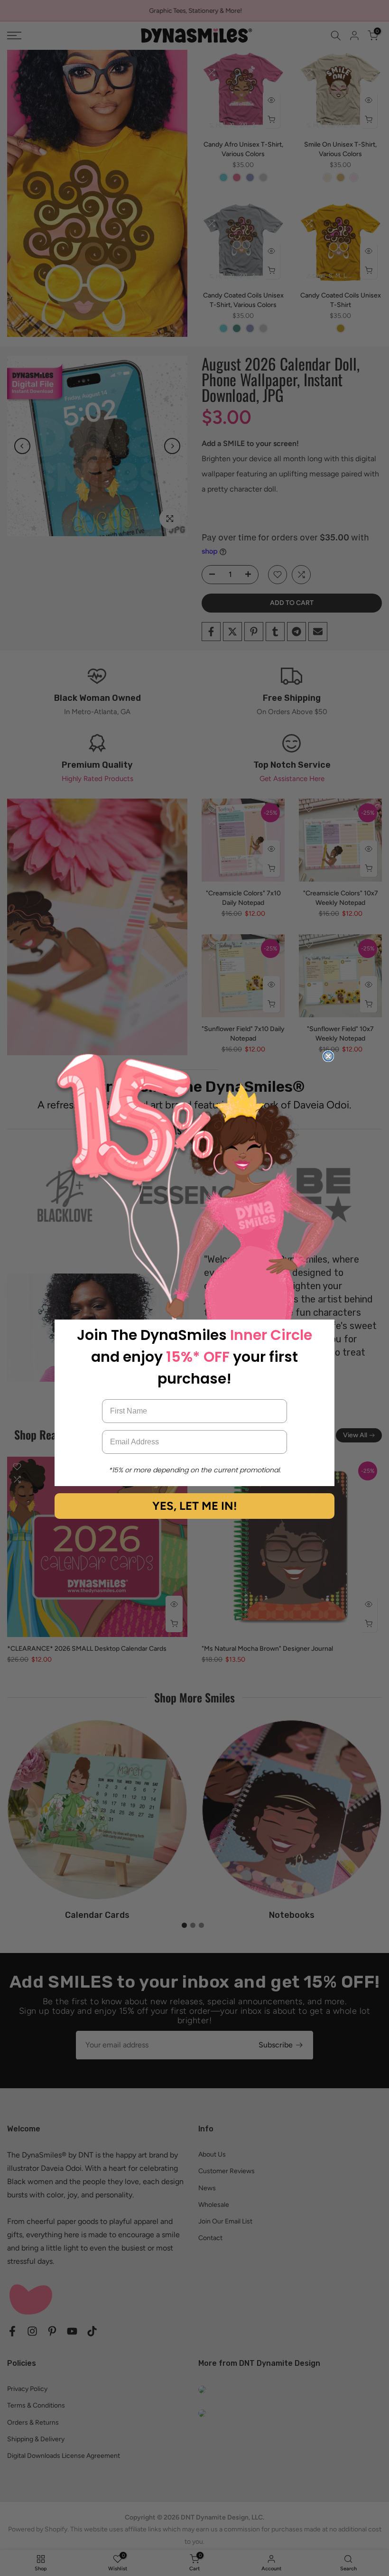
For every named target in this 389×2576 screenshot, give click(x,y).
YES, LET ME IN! (194, 1506)
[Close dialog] (328, 1056)
